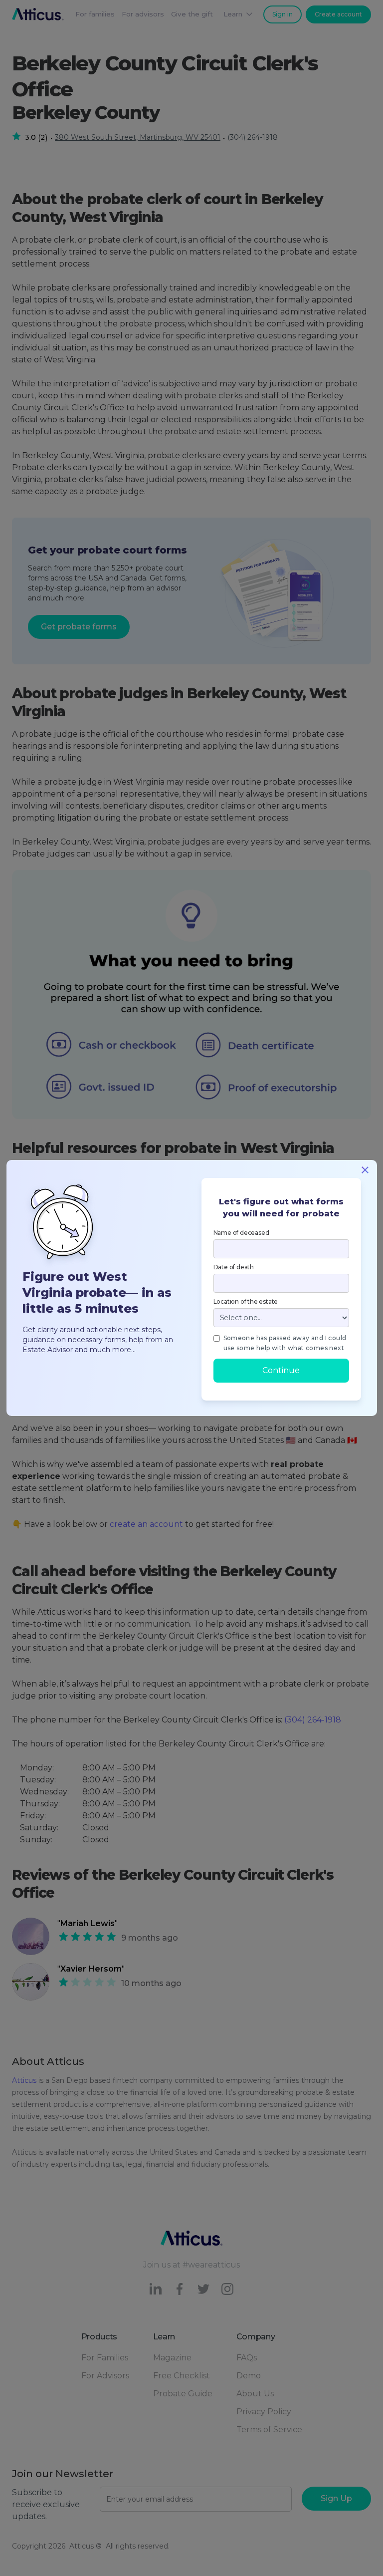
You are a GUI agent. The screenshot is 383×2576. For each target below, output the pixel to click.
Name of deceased (241, 1233)
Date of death (234, 1267)
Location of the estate (246, 1301)
